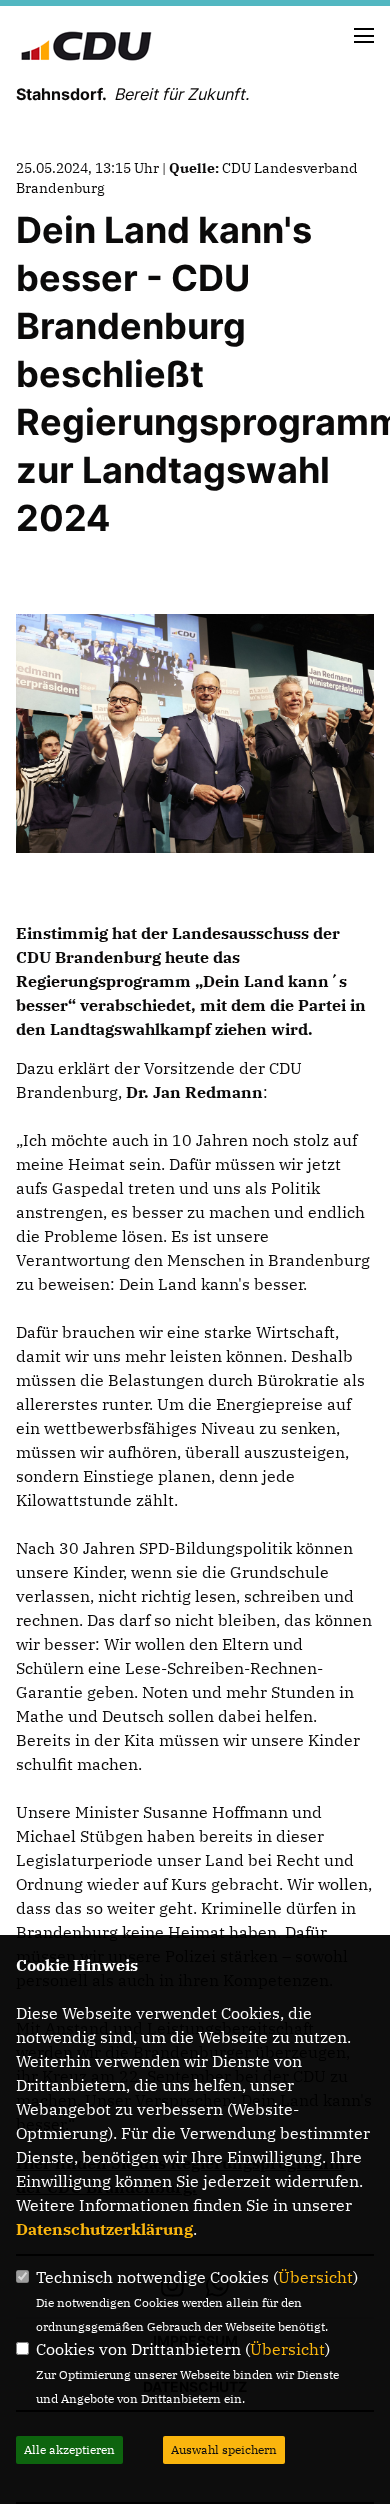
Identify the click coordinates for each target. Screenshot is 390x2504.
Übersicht (315, 2277)
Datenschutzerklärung (104, 2229)
